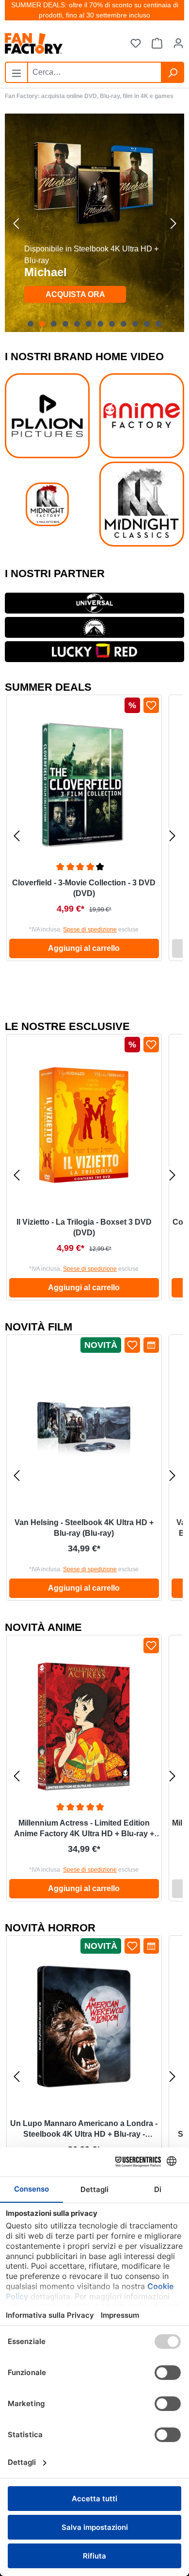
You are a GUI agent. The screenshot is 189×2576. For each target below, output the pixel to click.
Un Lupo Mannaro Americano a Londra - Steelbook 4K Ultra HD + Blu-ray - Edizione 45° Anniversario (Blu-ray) (84, 2129)
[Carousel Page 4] (65, 324)
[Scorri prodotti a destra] (173, 836)
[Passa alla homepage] (53, 43)
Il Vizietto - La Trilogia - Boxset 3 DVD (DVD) (84, 1227)
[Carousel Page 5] (77, 324)
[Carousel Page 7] (100, 324)
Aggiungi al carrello (84, 948)
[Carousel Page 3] (54, 324)
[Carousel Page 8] (112, 324)
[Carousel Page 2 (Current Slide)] (42, 324)
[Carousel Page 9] (124, 324)
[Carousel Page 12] (158, 324)
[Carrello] (157, 44)
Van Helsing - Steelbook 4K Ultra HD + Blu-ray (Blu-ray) (84, 1528)
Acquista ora (75, 294)
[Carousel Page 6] (89, 324)
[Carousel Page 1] (31, 324)
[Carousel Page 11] (147, 324)
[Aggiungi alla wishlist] (151, 705)
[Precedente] (16, 223)
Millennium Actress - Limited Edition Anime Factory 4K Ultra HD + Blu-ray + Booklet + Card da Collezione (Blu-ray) (84, 1829)
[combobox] (94, 72)
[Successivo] (173, 223)
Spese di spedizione (90, 930)
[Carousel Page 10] (135, 324)
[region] (94, 223)
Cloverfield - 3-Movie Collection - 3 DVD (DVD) (84, 888)
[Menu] (16, 71)
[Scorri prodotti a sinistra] (16, 836)
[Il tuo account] (178, 44)
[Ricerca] (173, 72)
